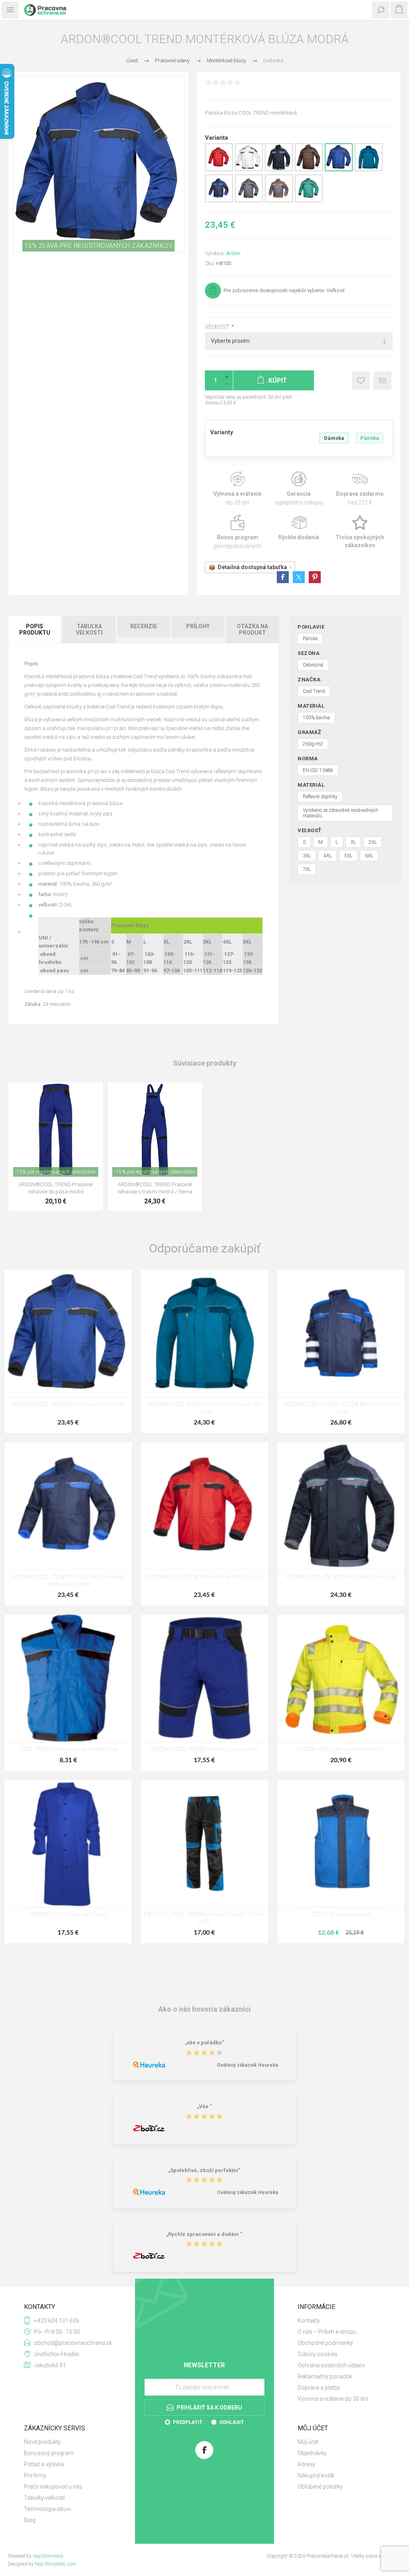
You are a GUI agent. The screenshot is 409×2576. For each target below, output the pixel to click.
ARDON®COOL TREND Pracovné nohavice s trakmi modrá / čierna (155, 1188)
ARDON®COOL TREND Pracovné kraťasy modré (204, 1750)
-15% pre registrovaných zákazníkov (56, 1172)
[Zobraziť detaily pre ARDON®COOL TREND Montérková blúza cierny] (279, 170)
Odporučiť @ (382, 381)
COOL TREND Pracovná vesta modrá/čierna (68, 1750)
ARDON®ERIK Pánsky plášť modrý (68, 1915)
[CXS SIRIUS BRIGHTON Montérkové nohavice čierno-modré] (204, 1843)
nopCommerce (48, 2556)
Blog (30, 2520)
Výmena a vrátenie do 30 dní (333, 2399)
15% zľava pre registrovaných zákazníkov (99, 246)
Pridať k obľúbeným (361, 381)
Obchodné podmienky (325, 2343)
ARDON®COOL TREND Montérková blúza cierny (341, 1577)
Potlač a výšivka (44, 2464)
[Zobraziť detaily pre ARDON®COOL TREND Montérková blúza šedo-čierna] (249, 201)
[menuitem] (341, 2321)
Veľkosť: (218, 327)
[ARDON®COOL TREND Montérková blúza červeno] (204, 1506)
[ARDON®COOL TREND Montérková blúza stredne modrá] (204, 1333)
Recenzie (144, 626)
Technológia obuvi (47, 2509)
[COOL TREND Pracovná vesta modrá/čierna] (68, 1678)
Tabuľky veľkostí (44, 2498)
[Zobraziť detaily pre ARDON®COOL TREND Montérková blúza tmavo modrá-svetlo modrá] (219, 201)
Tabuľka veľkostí (89, 629)
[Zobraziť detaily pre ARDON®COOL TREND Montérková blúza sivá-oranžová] (279, 201)
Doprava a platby (319, 2388)
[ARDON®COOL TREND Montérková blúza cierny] (341, 1506)
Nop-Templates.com (56, 2564)
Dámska (334, 438)
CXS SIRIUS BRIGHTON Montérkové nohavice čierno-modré (204, 1918)
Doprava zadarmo (360, 489)
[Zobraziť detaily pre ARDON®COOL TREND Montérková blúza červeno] (219, 170)
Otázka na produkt (252, 629)
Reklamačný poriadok (325, 2376)
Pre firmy (35, 2475)
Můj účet (308, 2442)
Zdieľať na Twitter (299, 577)
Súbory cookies (318, 2354)
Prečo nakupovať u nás (53, 2487)
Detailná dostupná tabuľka (252, 567)
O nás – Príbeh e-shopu (327, 2332)
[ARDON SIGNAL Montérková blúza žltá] (341, 1678)
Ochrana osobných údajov (331, 2365)
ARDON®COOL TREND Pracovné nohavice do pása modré (56, 1188)
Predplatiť (188, 2422)
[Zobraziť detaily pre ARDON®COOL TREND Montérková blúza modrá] (339, 170)
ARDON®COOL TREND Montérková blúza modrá (68, 1405)
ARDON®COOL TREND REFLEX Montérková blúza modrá (341, 1408)
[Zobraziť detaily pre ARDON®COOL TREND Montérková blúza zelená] (309, 201)
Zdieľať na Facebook (283, 577)
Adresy (306, 2464)
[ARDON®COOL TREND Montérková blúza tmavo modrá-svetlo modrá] (68, 1506)
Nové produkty (42, 2442)
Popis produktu (35, 629)
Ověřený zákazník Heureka (247, 2065)
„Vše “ (204, 2107)
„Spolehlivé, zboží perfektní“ (204, 2170)
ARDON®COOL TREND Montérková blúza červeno (204, 1577)
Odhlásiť (231, 2422)
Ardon (233, 253)
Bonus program (237, 532)
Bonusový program (49, 2453)
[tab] (35, 629)
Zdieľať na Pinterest (315, 577)
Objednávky (312, 2453)
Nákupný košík (316, 2475)
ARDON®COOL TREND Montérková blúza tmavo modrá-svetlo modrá (68, 1581)
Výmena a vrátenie (237, 489)
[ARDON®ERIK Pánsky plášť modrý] (68, 1843)
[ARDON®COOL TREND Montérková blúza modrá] (68, 1333)
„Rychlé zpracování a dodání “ (204, 2234)
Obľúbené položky (320, 2487)
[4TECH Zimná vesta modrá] (341, 1843)
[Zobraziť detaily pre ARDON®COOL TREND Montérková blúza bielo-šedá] (249, 170)
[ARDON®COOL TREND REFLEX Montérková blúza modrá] (341, 1333)
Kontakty (309, 2321)
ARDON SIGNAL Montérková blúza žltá (341, 1750)
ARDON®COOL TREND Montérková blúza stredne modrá (204, 1408)
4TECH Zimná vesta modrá (341, 1915)
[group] (56, 1129)
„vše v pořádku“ (204, 2043)
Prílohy (198, 626)
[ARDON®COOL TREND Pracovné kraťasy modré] (204, 1678)
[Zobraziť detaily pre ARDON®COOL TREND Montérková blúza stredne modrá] (369, 170)
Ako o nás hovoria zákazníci (204, 2009)
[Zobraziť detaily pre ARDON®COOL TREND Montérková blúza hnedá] (309, 170)
